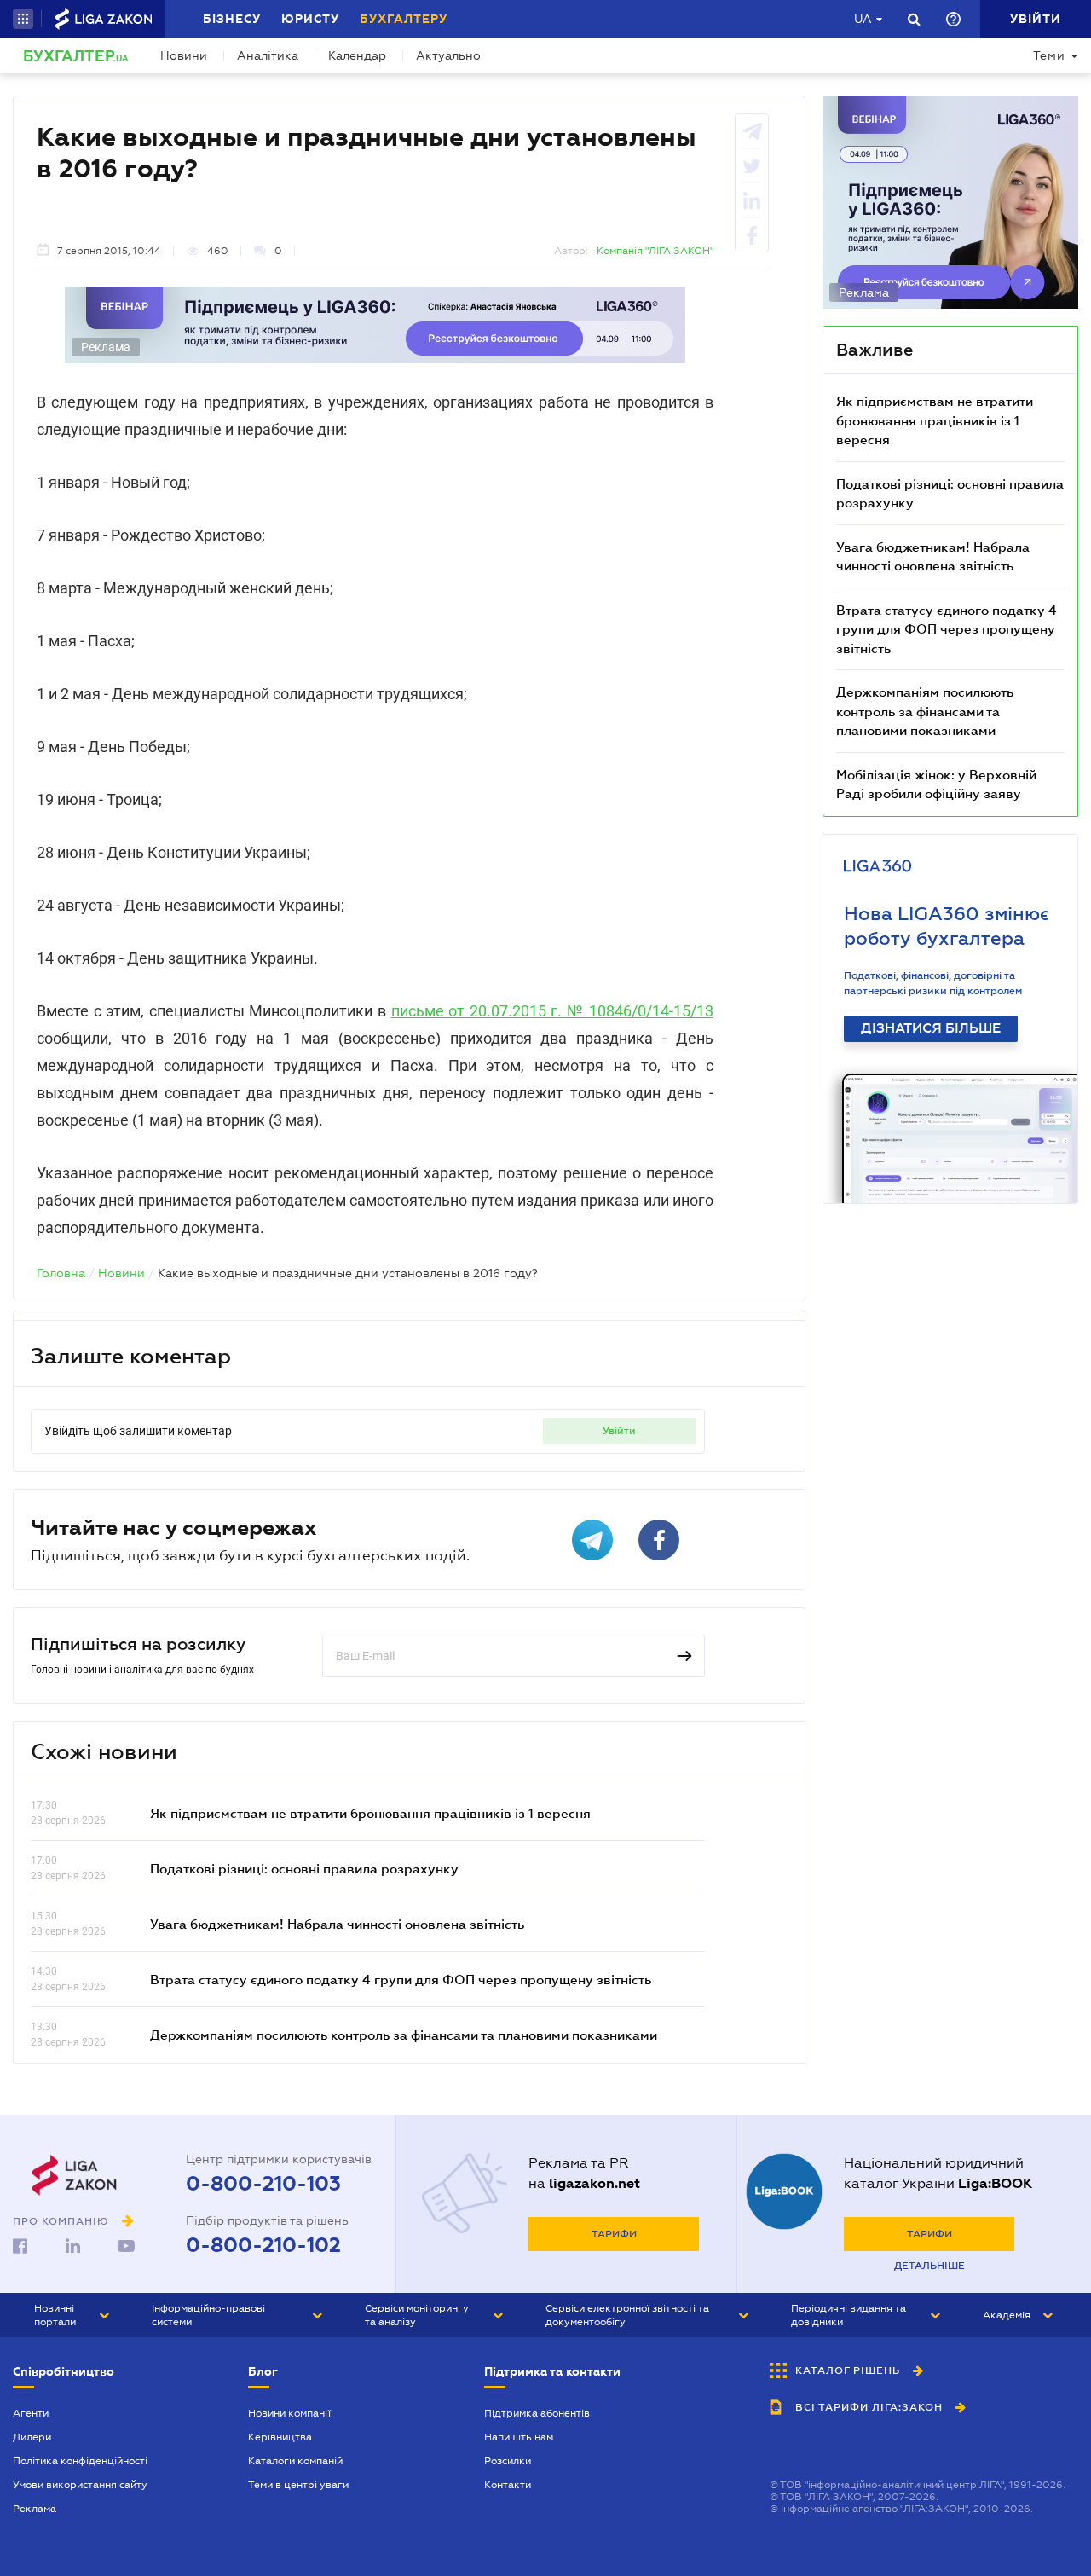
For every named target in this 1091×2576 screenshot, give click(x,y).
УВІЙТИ (619, 1431)
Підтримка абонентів (537, 2413)
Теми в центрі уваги (298, 2485)
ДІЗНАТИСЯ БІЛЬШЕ (931, 1028)
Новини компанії (289, 2413)
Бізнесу (232, 19)
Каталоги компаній (295, 2461)
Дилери (32, 2437)
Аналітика (268, 55)
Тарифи (614, 2234)
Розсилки (508, 2461)
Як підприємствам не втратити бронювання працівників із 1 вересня (370, 1813)
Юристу (310, 19)
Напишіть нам (519, 2437)
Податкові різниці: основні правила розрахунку (304, 1868)
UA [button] (863, 19)
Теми (1049, 55)
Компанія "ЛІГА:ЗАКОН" (655, 251)
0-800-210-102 (263, 2245)
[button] (23, 19)
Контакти (508, 2485)
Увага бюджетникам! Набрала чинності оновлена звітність (337, 1924)
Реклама (35, 2509)
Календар (357, 55)
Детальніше (929, 2266)
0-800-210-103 (263, 2184)
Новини (184, 55)
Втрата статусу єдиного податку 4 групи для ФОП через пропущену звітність (401, 1979)
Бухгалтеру (404, 19)
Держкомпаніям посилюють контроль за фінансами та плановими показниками (404, 2035)
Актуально (448, 55)
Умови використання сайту (80, 2485)
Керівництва (280, 2437)
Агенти (31, 2413)
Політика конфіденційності (80, 2461)
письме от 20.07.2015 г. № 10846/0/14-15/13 (553, 1011)
